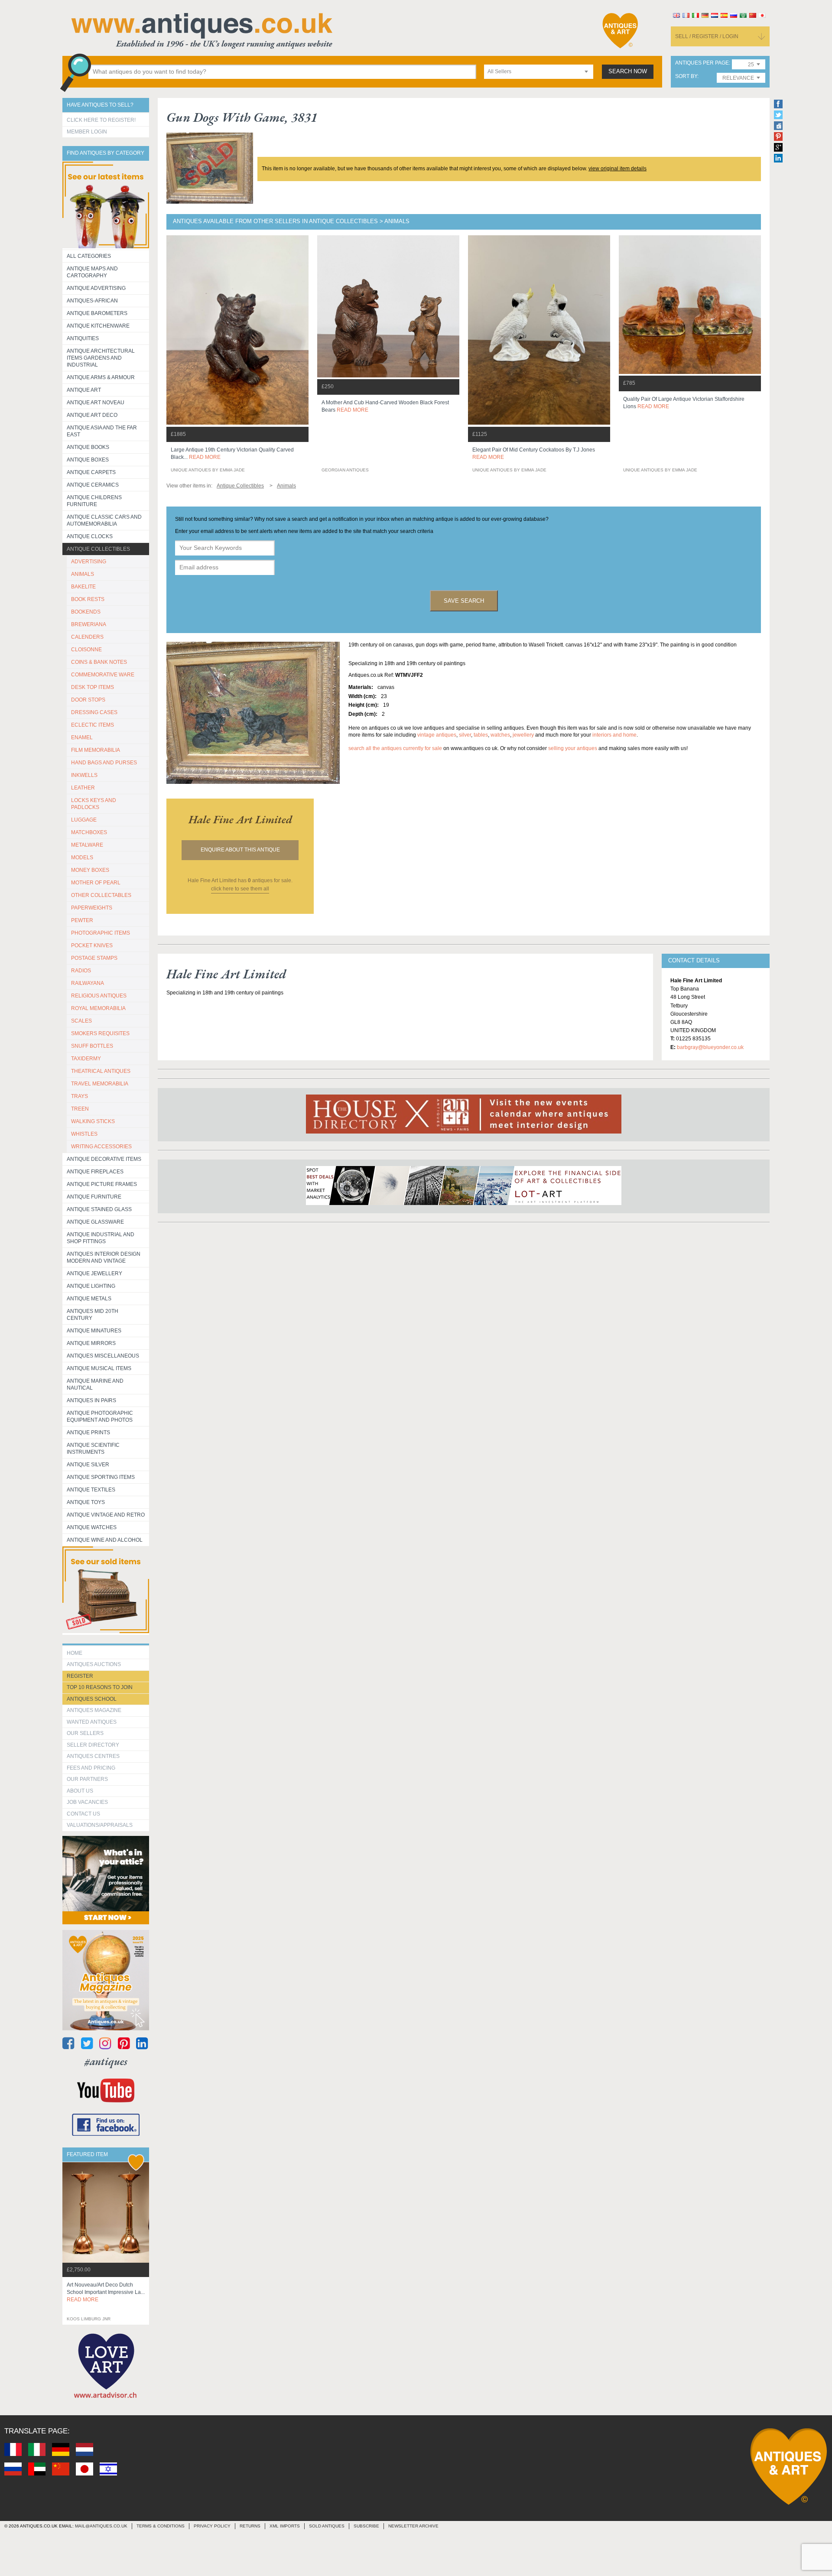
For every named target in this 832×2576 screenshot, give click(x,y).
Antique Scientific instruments (93, 1449)
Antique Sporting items (101, 1477)
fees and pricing (91, 1768)
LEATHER (83, 788)
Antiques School (92, 1699)
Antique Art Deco (92, 415)
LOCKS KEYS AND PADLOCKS (94, 804)
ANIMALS (83, 574)
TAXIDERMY (86, 1059)
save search (464, 601)
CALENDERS (87, 637)
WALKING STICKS (93, 1121)
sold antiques (327, 2526)
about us (80, 1791)
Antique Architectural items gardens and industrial (101, 358)
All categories (89, 256)
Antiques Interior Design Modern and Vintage (104, 1257)
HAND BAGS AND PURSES (104, 763)
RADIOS (81, 971)
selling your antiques (573, 748)
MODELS (82, 858)
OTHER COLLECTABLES (101, 895)
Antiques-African (92, 301)
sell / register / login (707, 36)
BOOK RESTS (88, 599)
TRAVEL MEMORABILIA (100, 1084)
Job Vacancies (87, 1802)
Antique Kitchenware (98, 326)
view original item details (617, 169)
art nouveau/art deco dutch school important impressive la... (106, 2292)
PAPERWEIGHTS (92, 908)
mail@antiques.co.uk (101, 2526)
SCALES (81, 1021)
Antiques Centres (93, 1756)
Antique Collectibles (98, 549)
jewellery (523, 735)
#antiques (106, 2061)
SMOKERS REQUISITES (100, 1033)
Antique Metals (89, 1299)
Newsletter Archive (413, 2526)
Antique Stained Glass (99, 1209)
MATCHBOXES (89, 832)
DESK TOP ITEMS (93, 687)
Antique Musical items (99, 1368)
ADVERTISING (89, 562)
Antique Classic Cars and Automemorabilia (104, 520)
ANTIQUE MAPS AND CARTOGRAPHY (92, 272)
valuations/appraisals (100, 1825)
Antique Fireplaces (95, 1172)
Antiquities (83, 338)
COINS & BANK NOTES (99, 662)
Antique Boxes (88, 460)
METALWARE (87, 845)
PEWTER (82, 920)
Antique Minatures (94, 1331)
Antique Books (88, 447)
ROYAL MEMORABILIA (98, 1008)
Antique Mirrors (91, 1343)
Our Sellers (85, 1733)
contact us (83, 1814)
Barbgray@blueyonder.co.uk (710, 1047)
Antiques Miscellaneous (103, 1356)
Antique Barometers (97, 313)
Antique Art (84, 390)
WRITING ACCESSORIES (101, 1147)
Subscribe (366, 2526)
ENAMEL (82, 737)
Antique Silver (88, 1465)
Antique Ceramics (93, 485)
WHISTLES (84, 1134)
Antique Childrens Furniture (94, 501)
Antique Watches (92, 1527)
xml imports (285, 2526)
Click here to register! (101, 120)
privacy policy (212, 2526)
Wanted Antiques (92, 1722)
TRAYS (80, 1096)
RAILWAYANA (88, 983)
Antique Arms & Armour (101, 377)
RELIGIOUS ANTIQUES (99, 996)
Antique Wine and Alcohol (105, 1540)
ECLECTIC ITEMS (93, 725)
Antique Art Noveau (96, 403)
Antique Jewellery (94, 1273)
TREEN (80, 1109)
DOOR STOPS (88, 700)
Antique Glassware (95, 1222)
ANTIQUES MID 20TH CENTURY (93, 1315)
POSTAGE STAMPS (94, 958)
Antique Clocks (90, 536)
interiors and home (614, 735)
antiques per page (702, 63)
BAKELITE (83, 587)
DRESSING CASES (94, 712)
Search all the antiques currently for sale (395, 748)
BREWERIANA (89, 624)
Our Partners (87, 1779)
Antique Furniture (94, 1197)
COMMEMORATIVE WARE (103, 675)
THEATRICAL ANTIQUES (101, 1071)
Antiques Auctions (94, 1664)
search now (628, 71)
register (80, 1676)
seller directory (93, 1745)
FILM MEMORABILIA (96, 750)
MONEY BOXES (90, 870)
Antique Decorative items (104, 1159)
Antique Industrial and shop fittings (101, 1238)
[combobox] (539, 72)
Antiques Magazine (94, 1710)
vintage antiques (437, 735)
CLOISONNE (86, 650)
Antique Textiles (91, 1490)
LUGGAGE (84, 820)
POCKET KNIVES (92, 945)
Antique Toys (86, 1502)
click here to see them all (240, 889)
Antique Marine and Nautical (95, 1384)
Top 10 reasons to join (100, 1687)
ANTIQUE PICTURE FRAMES (102, 1184)
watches (500, 735)
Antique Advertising (96, 288)
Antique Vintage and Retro (106, 1515)
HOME (75, 1653)
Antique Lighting (91, 1286)
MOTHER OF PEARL (96, 883)
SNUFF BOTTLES (92, 1046)
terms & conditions (161, 2526)
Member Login (87, 132)
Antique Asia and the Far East (102, 431)
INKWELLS (84, 775)
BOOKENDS (86, 612)
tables (481, 735)
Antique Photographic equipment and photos (100, 1416)
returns (250, 2526)
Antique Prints (88, 1433)
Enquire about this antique (240, 850)
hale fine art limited (240, 819)
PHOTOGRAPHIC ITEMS (101, 933)
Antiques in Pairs (91, 1400)
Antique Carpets (91, 472)
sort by (686, 76)
